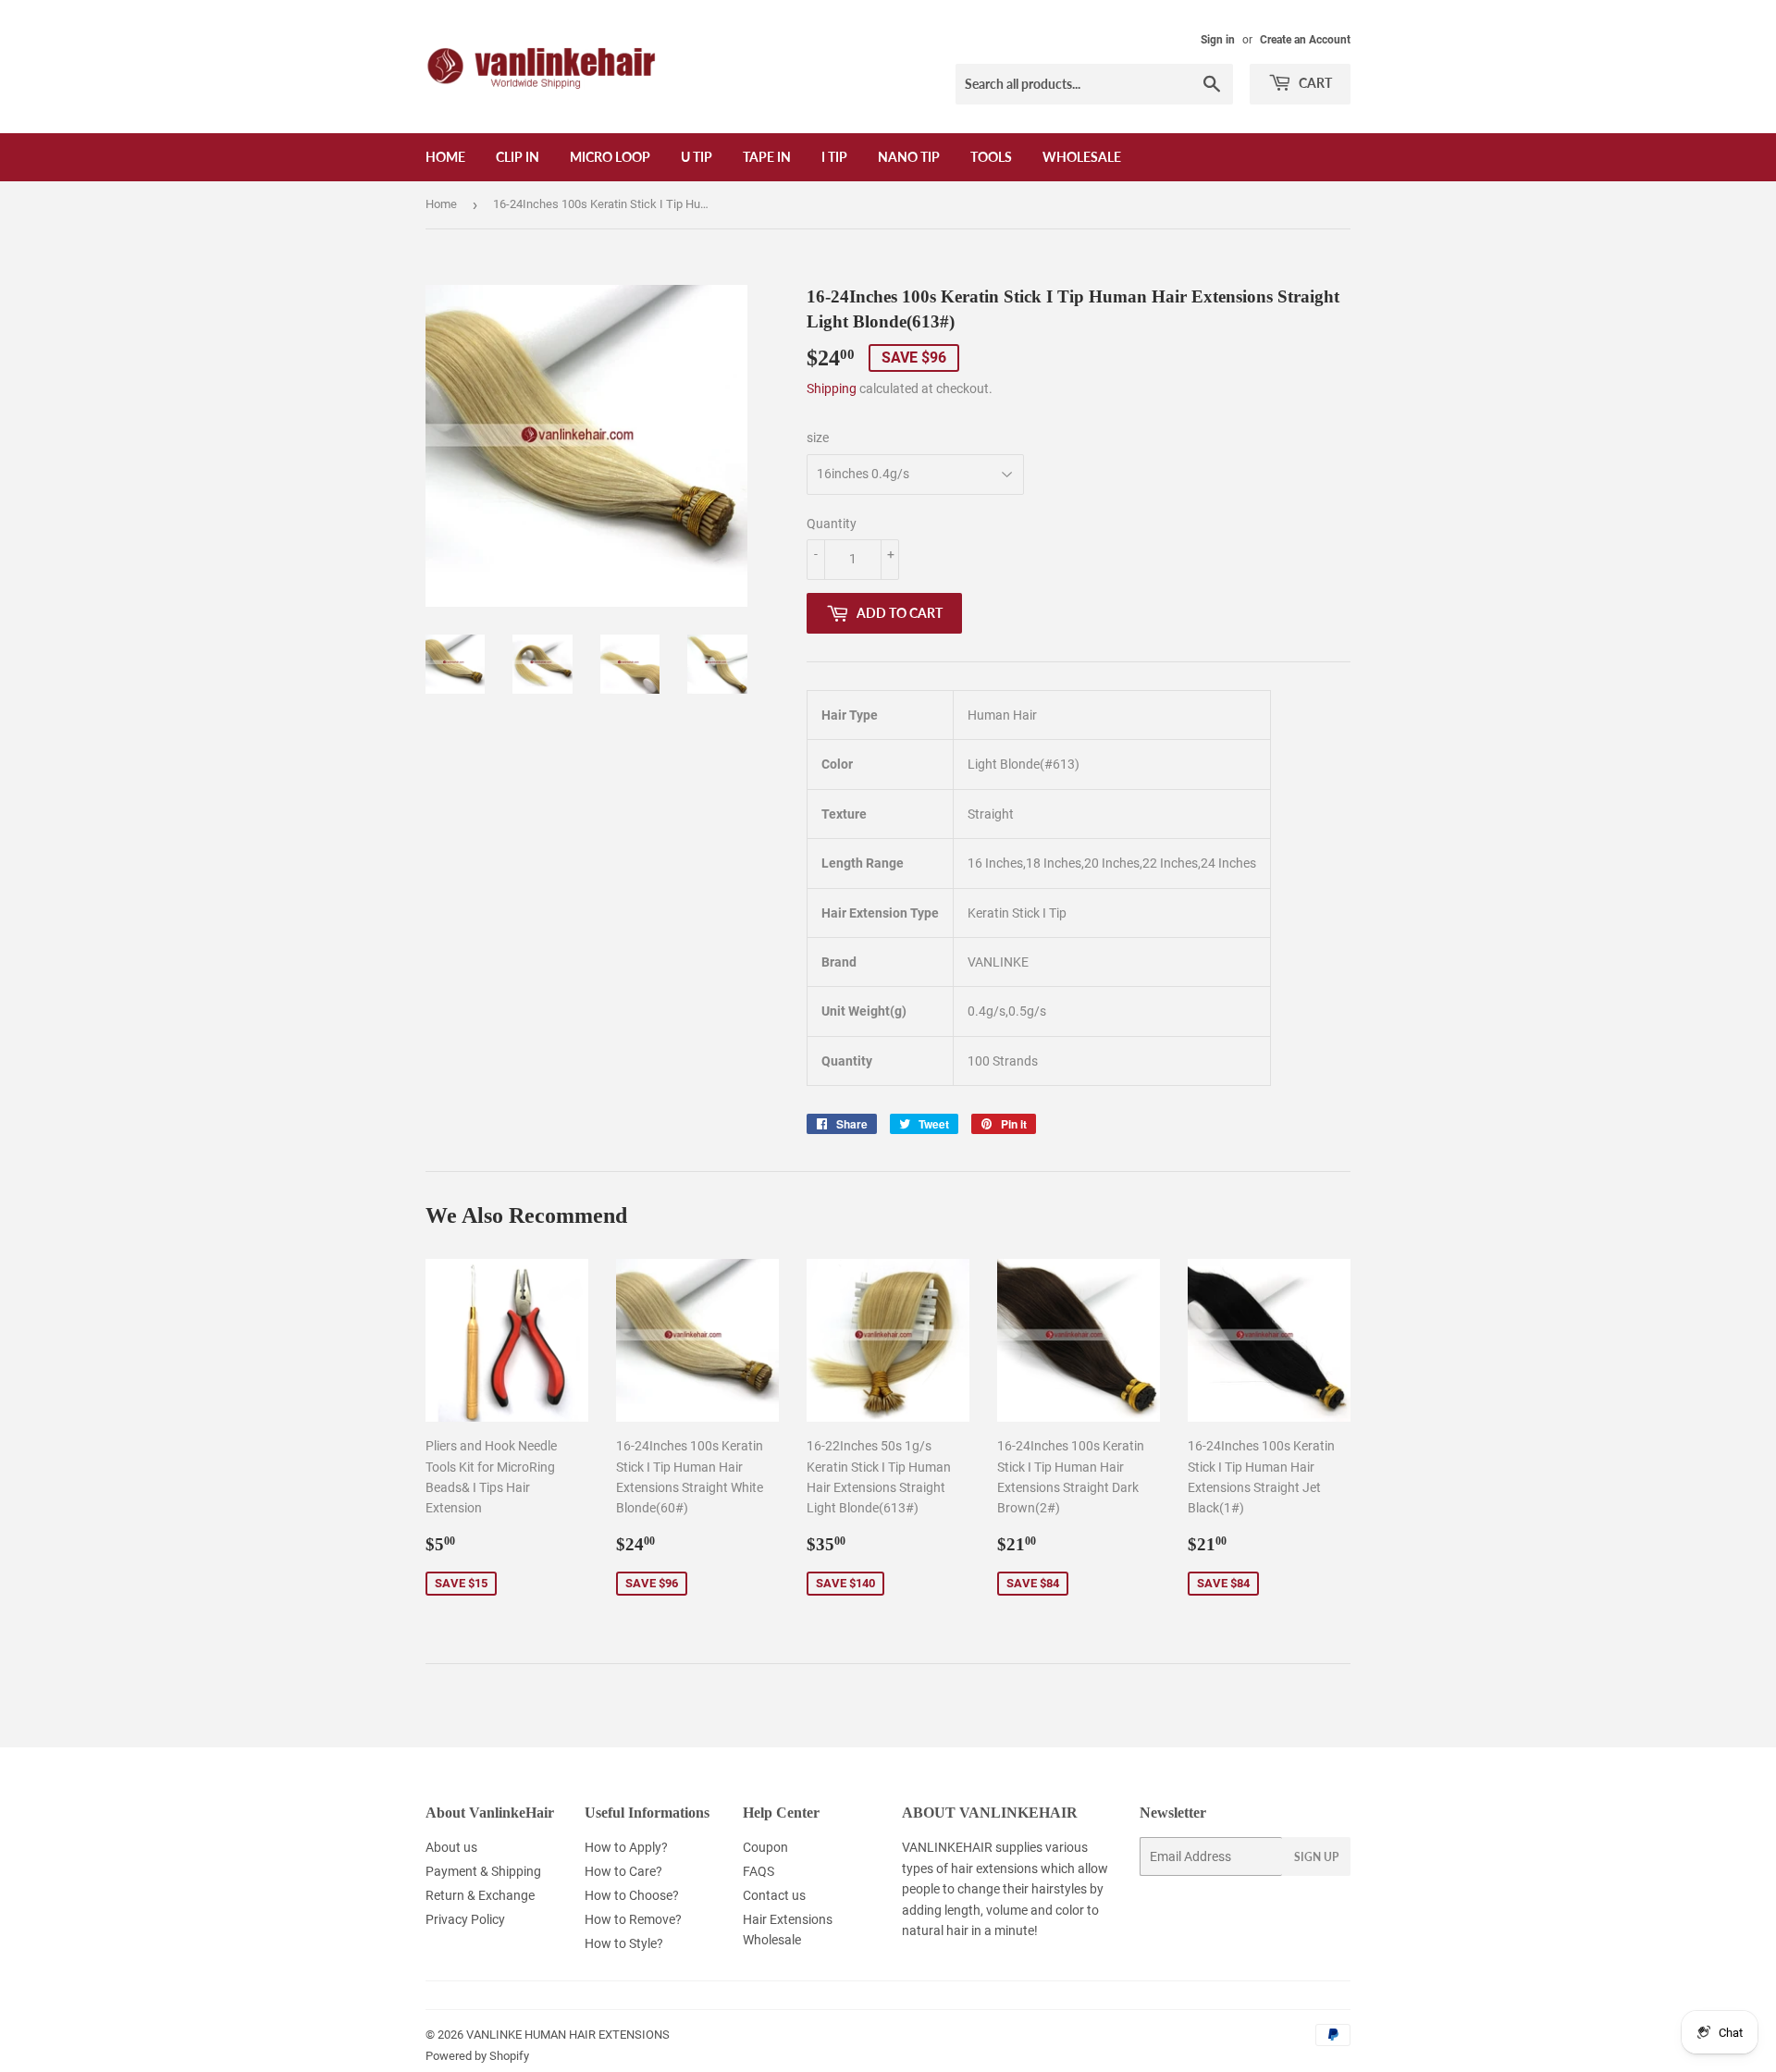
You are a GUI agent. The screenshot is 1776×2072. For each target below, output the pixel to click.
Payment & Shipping (483, 1871)
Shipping (832, 388)
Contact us (774, 1895)
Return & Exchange (480, 1895)
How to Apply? (626, 1847)
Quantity (832, 524)
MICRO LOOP (610, 157)
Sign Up (1316, 1857)
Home (445, 157)
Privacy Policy (465, 1919)
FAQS (758, 1871)
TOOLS (991, 157)
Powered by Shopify (477, 2056)
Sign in (1218, 40)
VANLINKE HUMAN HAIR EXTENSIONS (568, 2035)
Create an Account (1305, 40)
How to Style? (624, 1943)
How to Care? (623, 1871)
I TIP (834, 157)
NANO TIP (909, 157)
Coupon (765, 1847)
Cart (1314, 83)
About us (451, 1847)
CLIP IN (518, 157)
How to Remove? (633, 1919)
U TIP (697, 157)
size (818, 438)
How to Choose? (632, 1895)
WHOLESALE (1082, 157)
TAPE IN (767, 157)
